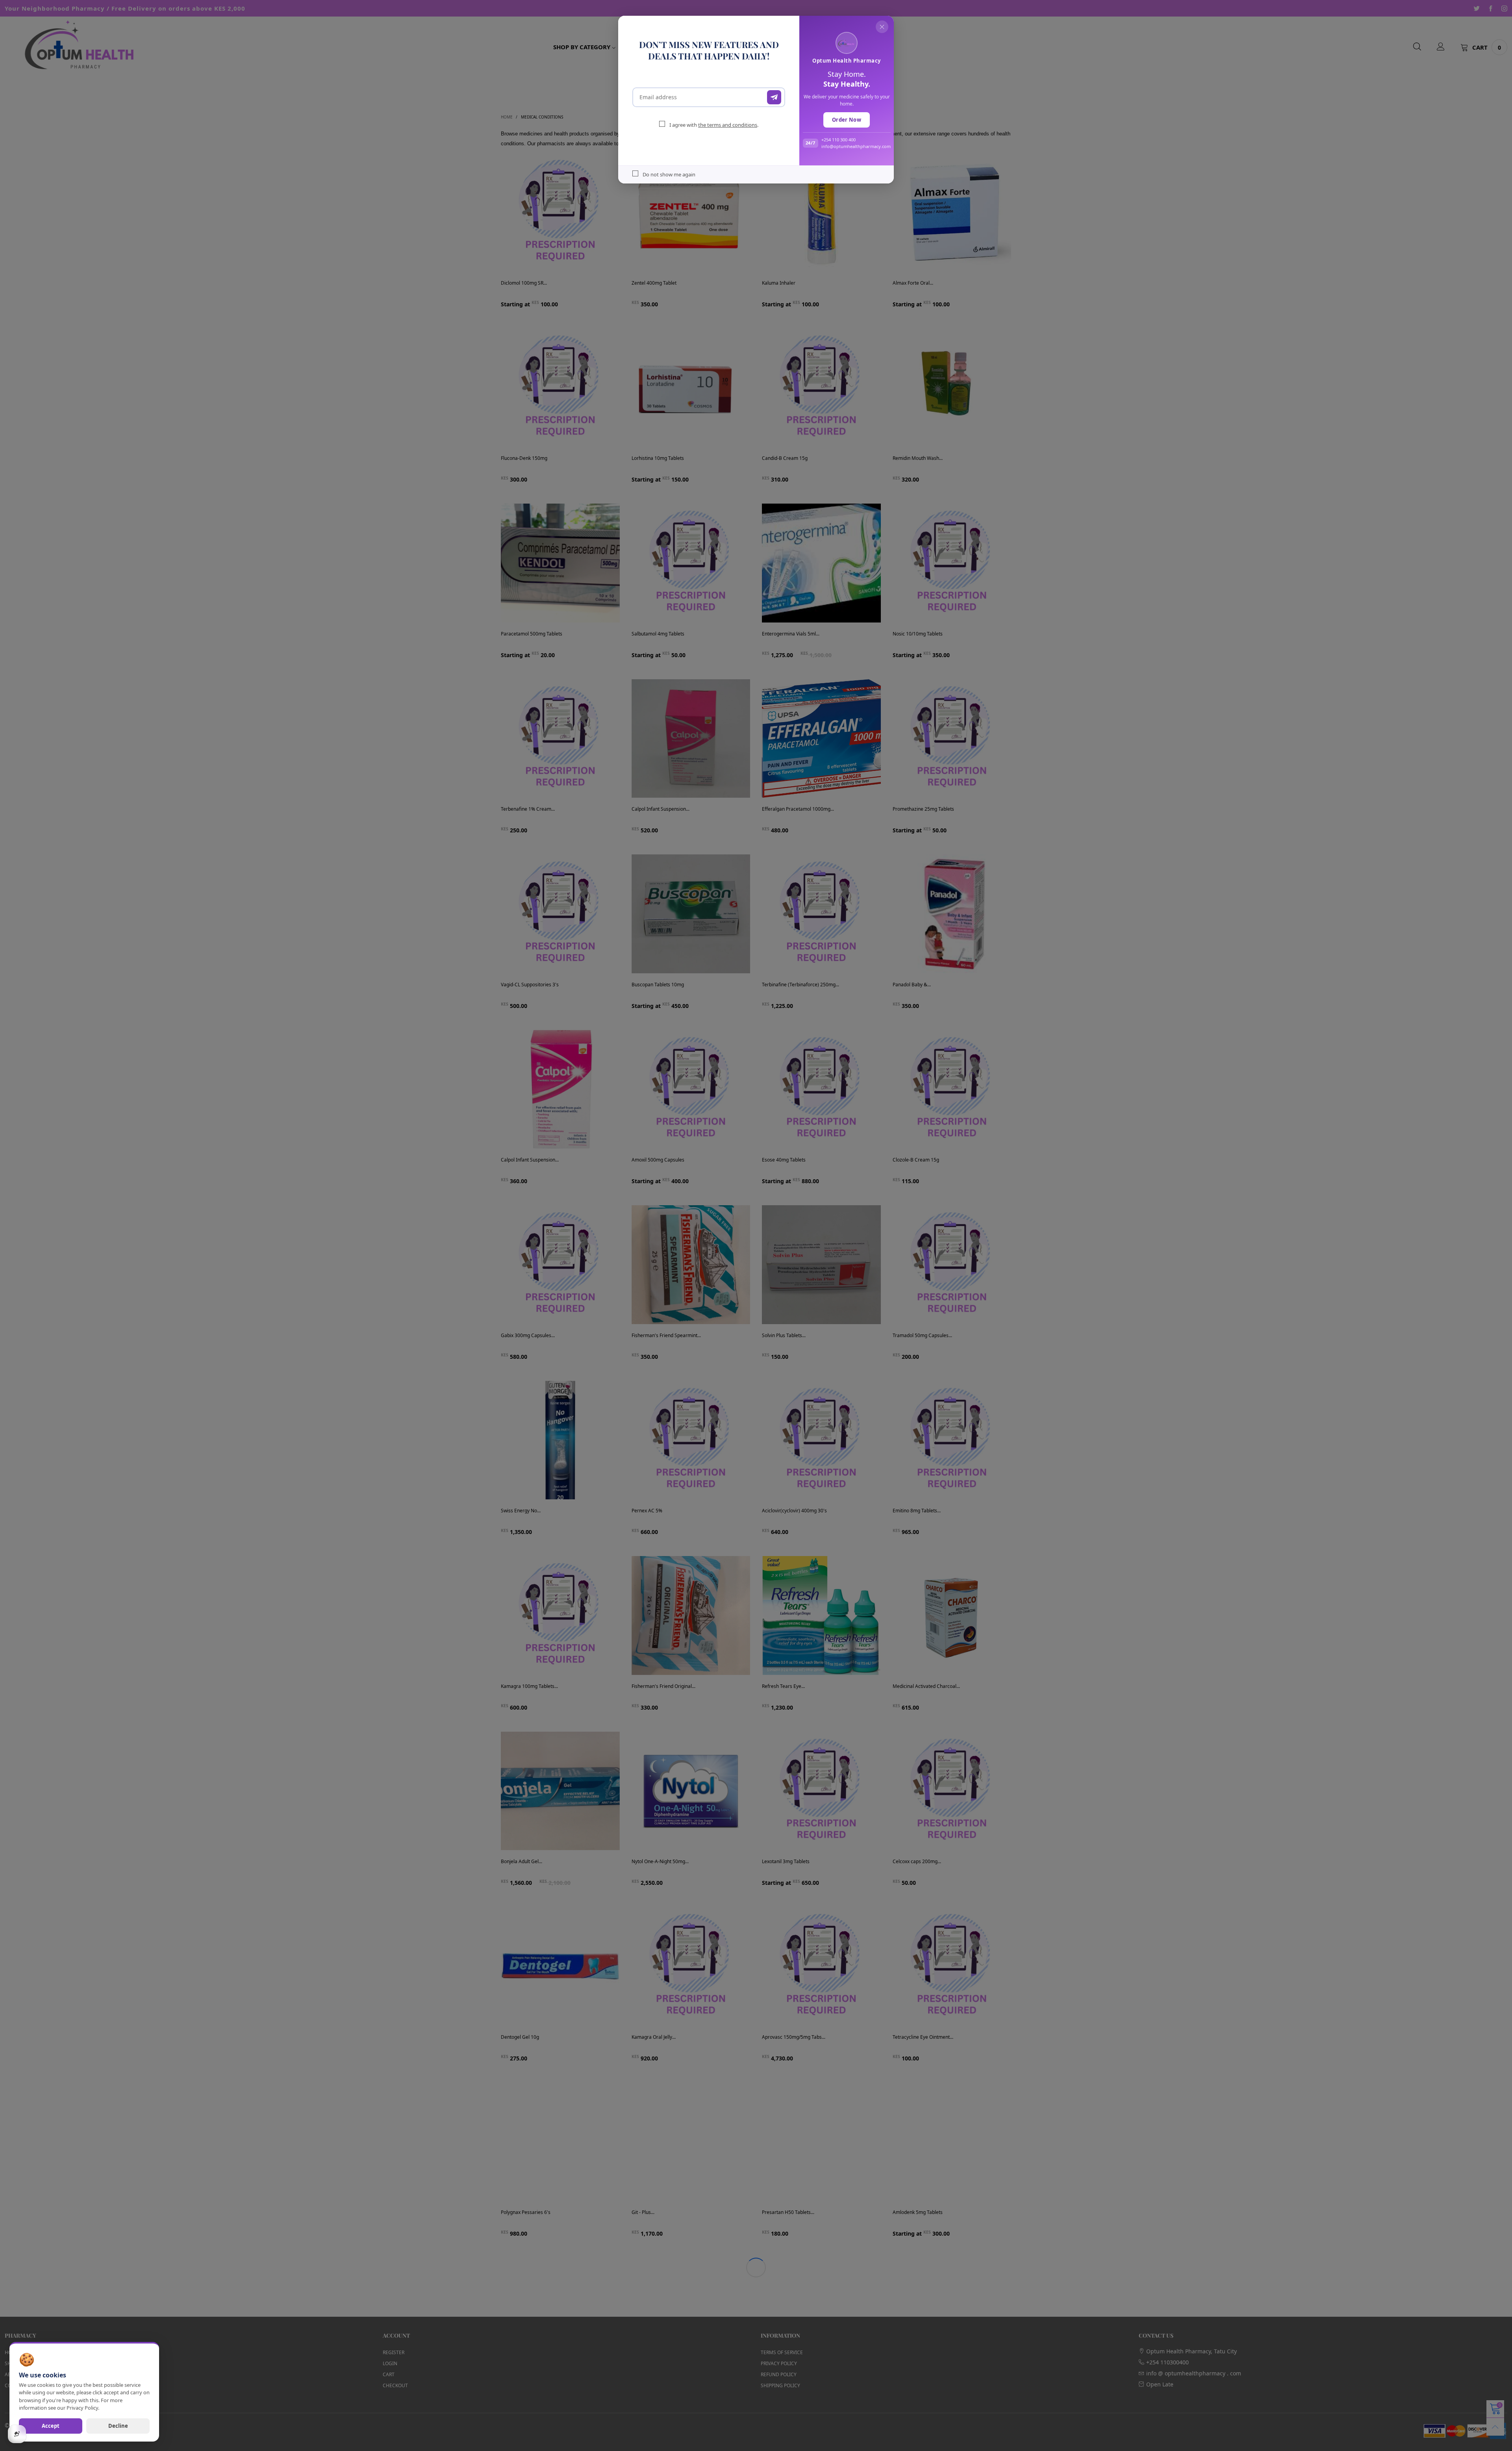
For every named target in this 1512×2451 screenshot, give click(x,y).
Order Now (847, 120)
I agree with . (714, 125)
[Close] (882, 27)
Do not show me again (669, 174)
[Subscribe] (774, 97)
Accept (51, 2426)
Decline (118, 2426)
